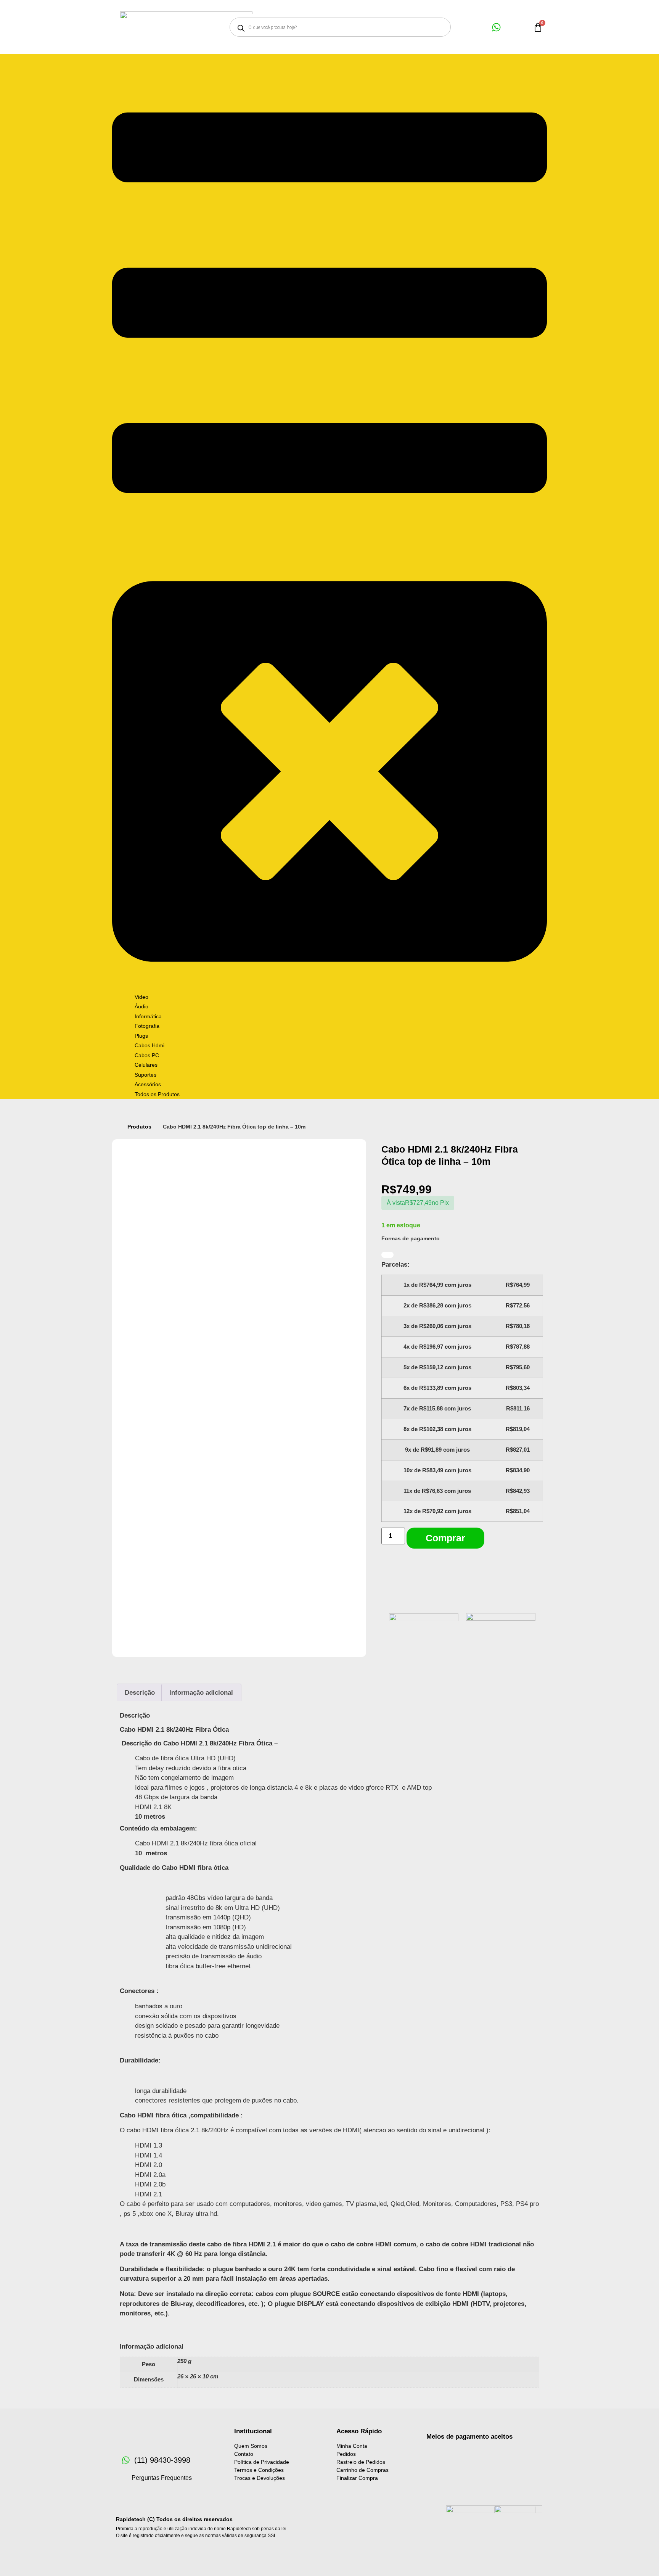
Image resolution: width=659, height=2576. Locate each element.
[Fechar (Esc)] (651, 8)
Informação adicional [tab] (201, 1693)
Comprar (445, 1538)
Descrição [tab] (140, 1693)
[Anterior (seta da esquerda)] (13, 1288)
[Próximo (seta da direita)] (646, 1288)
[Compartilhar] (634, 8)
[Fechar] (387, 1255)
